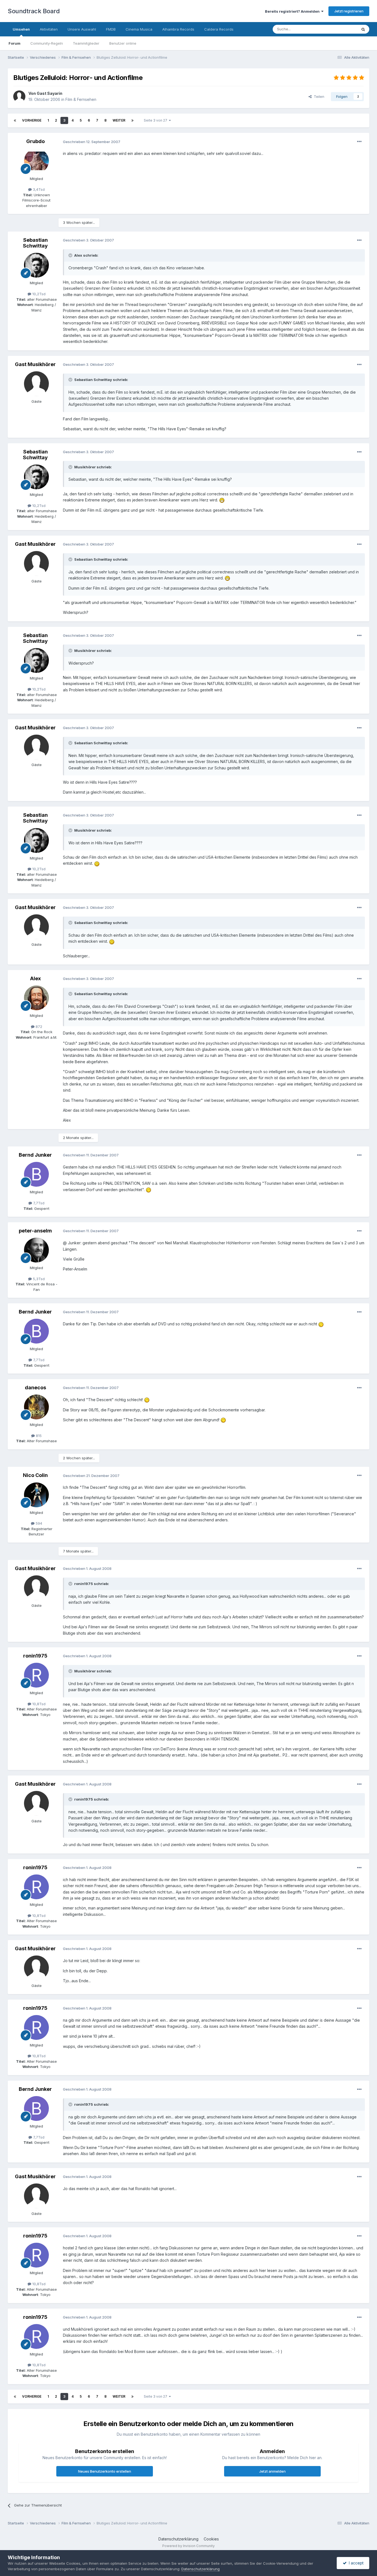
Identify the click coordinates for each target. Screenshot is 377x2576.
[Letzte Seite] (132, 120)
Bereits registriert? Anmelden (293, 11)
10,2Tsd (38, 294)
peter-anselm (35, 1231)
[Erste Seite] (15, 120)
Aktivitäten (49, 29)
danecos (35, 1388)
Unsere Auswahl (82, 29)
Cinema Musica (139, 29)
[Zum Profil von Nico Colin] (36, 1495)
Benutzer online (123, 43)
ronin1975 (35, 1656)
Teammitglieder (86, 43)
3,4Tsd (38, 189)
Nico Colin (35, 1475)
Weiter (119, 120)
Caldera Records (219, 29)
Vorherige (32, 120)
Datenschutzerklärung (178, 2539)
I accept (355, 2563)
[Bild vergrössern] (222, 500)
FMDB (111, 29)
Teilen (318, 96)
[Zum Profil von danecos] (36, 1407)
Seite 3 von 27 (156, 120)
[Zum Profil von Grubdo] (36, 161)
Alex (35, 978)
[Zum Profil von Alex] (36, 998)
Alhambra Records (178, 29)
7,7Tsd (38, 1203)
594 (38, 1523)
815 (38, 1436)
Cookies (211, 2539)
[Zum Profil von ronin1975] (36, 1675)
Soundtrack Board (34, 11)
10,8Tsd (38, 1704)
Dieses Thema (338, 29)
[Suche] (363, 29)
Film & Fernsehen (81, 99)
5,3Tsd (38, 1279)
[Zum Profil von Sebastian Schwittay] (36, 265)
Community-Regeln (47, 43)
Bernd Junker (35, 1155)
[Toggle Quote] (71, 255)
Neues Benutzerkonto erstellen (105, 2471)
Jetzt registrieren (349, 11)
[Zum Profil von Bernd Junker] (36, 1174)
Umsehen (21, 29)
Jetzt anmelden (272, 2471)
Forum (14, 43)
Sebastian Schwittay (35, 243)
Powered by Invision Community (189, 2546)
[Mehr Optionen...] (359, 142)
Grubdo (35, 141)
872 (38, 1027)
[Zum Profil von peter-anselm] (36, 1250)
